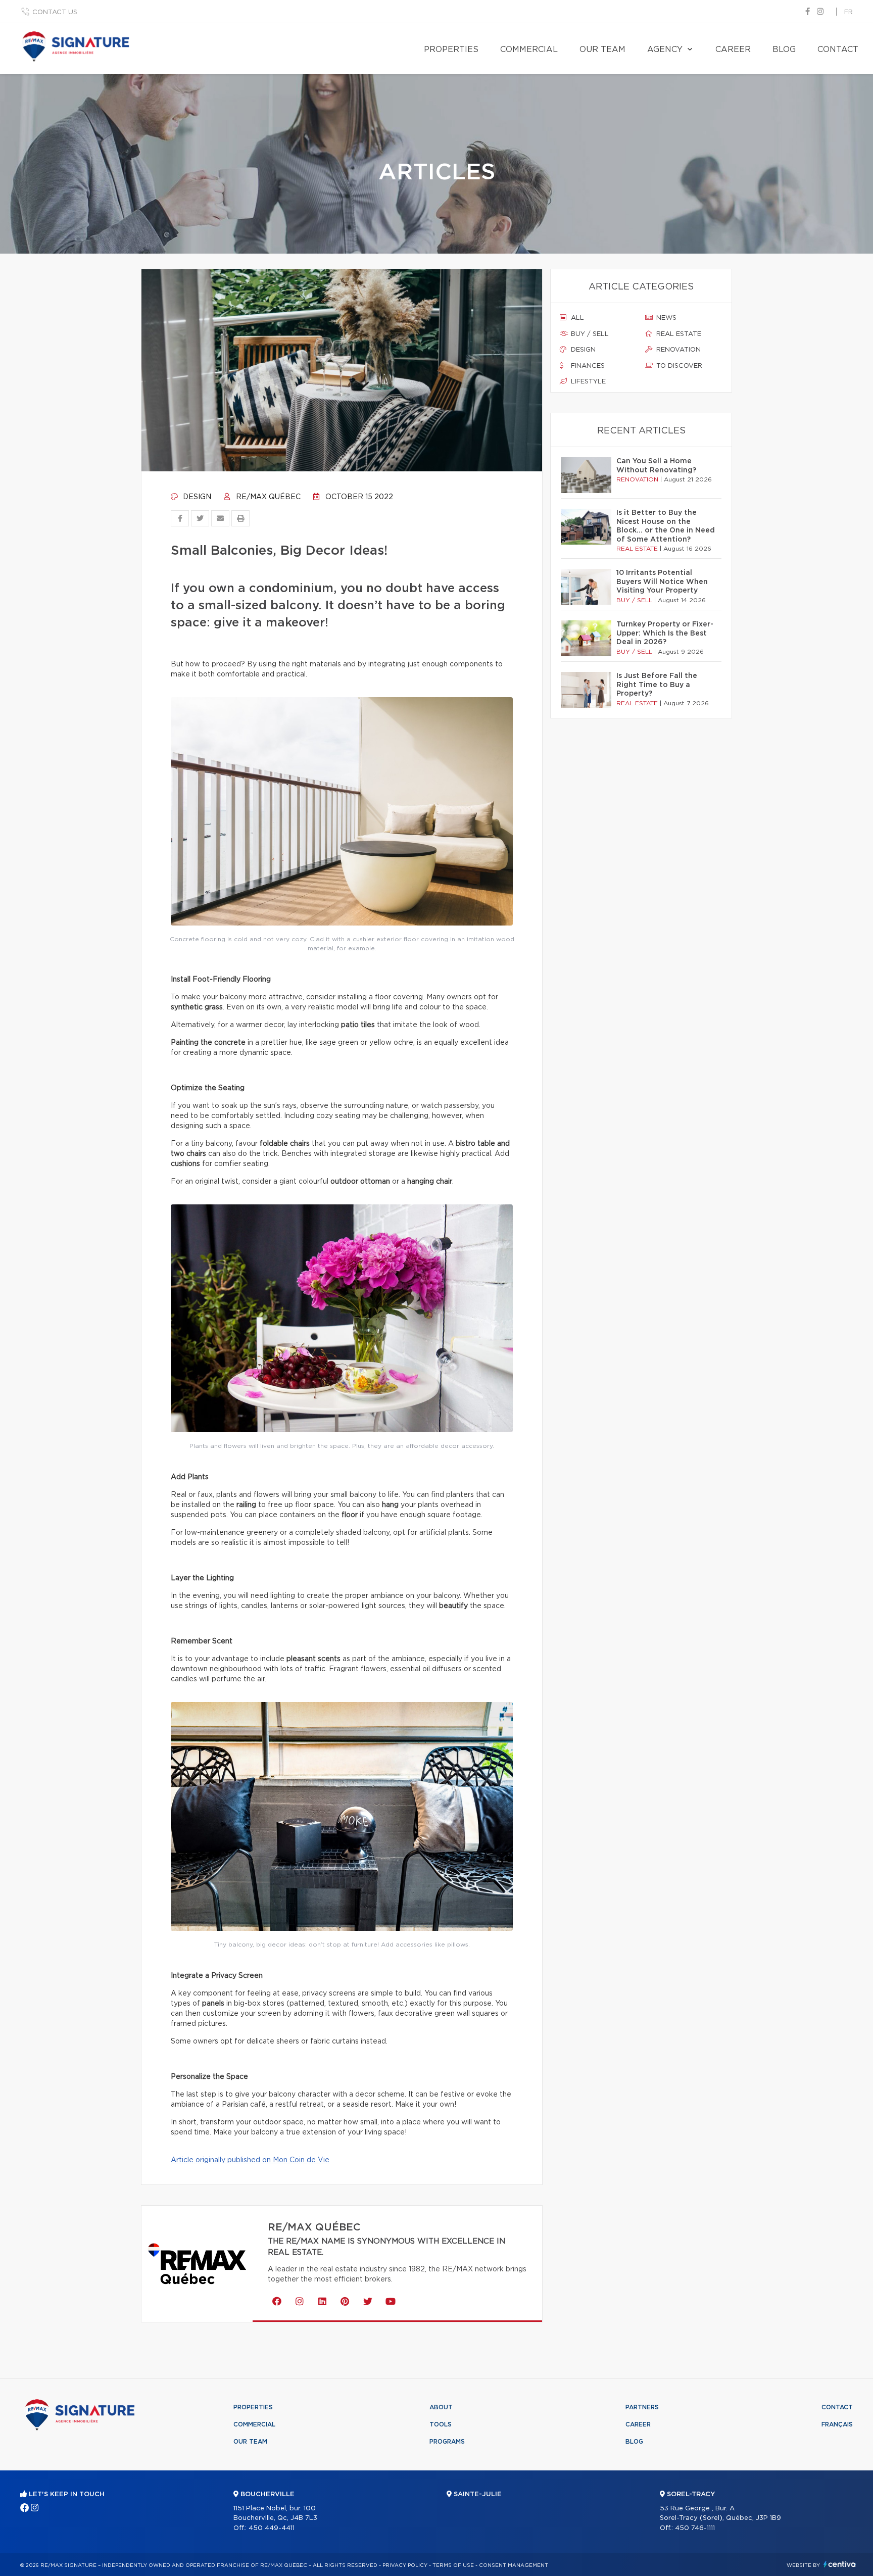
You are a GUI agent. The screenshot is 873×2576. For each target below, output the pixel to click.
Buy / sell (589, 334)
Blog (784, 50)
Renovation (677, 350)
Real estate (678, 334)
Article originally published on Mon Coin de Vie (250, 2160)
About (441, 2407)
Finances (587, 366)
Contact (838, 50)
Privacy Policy (405, 2565)
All (576, 318)
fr (848, 12)
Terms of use (453, 2565)
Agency (665, 50)
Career (733, 50)
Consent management (514, 2565)
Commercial (529, 50)
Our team (602, 50)
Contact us (55, 12)
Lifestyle (587, 382)
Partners (642, 2407)
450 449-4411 (272, 2528)
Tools (441, 2424)
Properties (451, 50)
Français (837, 2424)
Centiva (840, 2564)
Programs (447, 2442)
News (665, 318)
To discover (678, 366)
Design (196, 497)
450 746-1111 (695, 2528)
